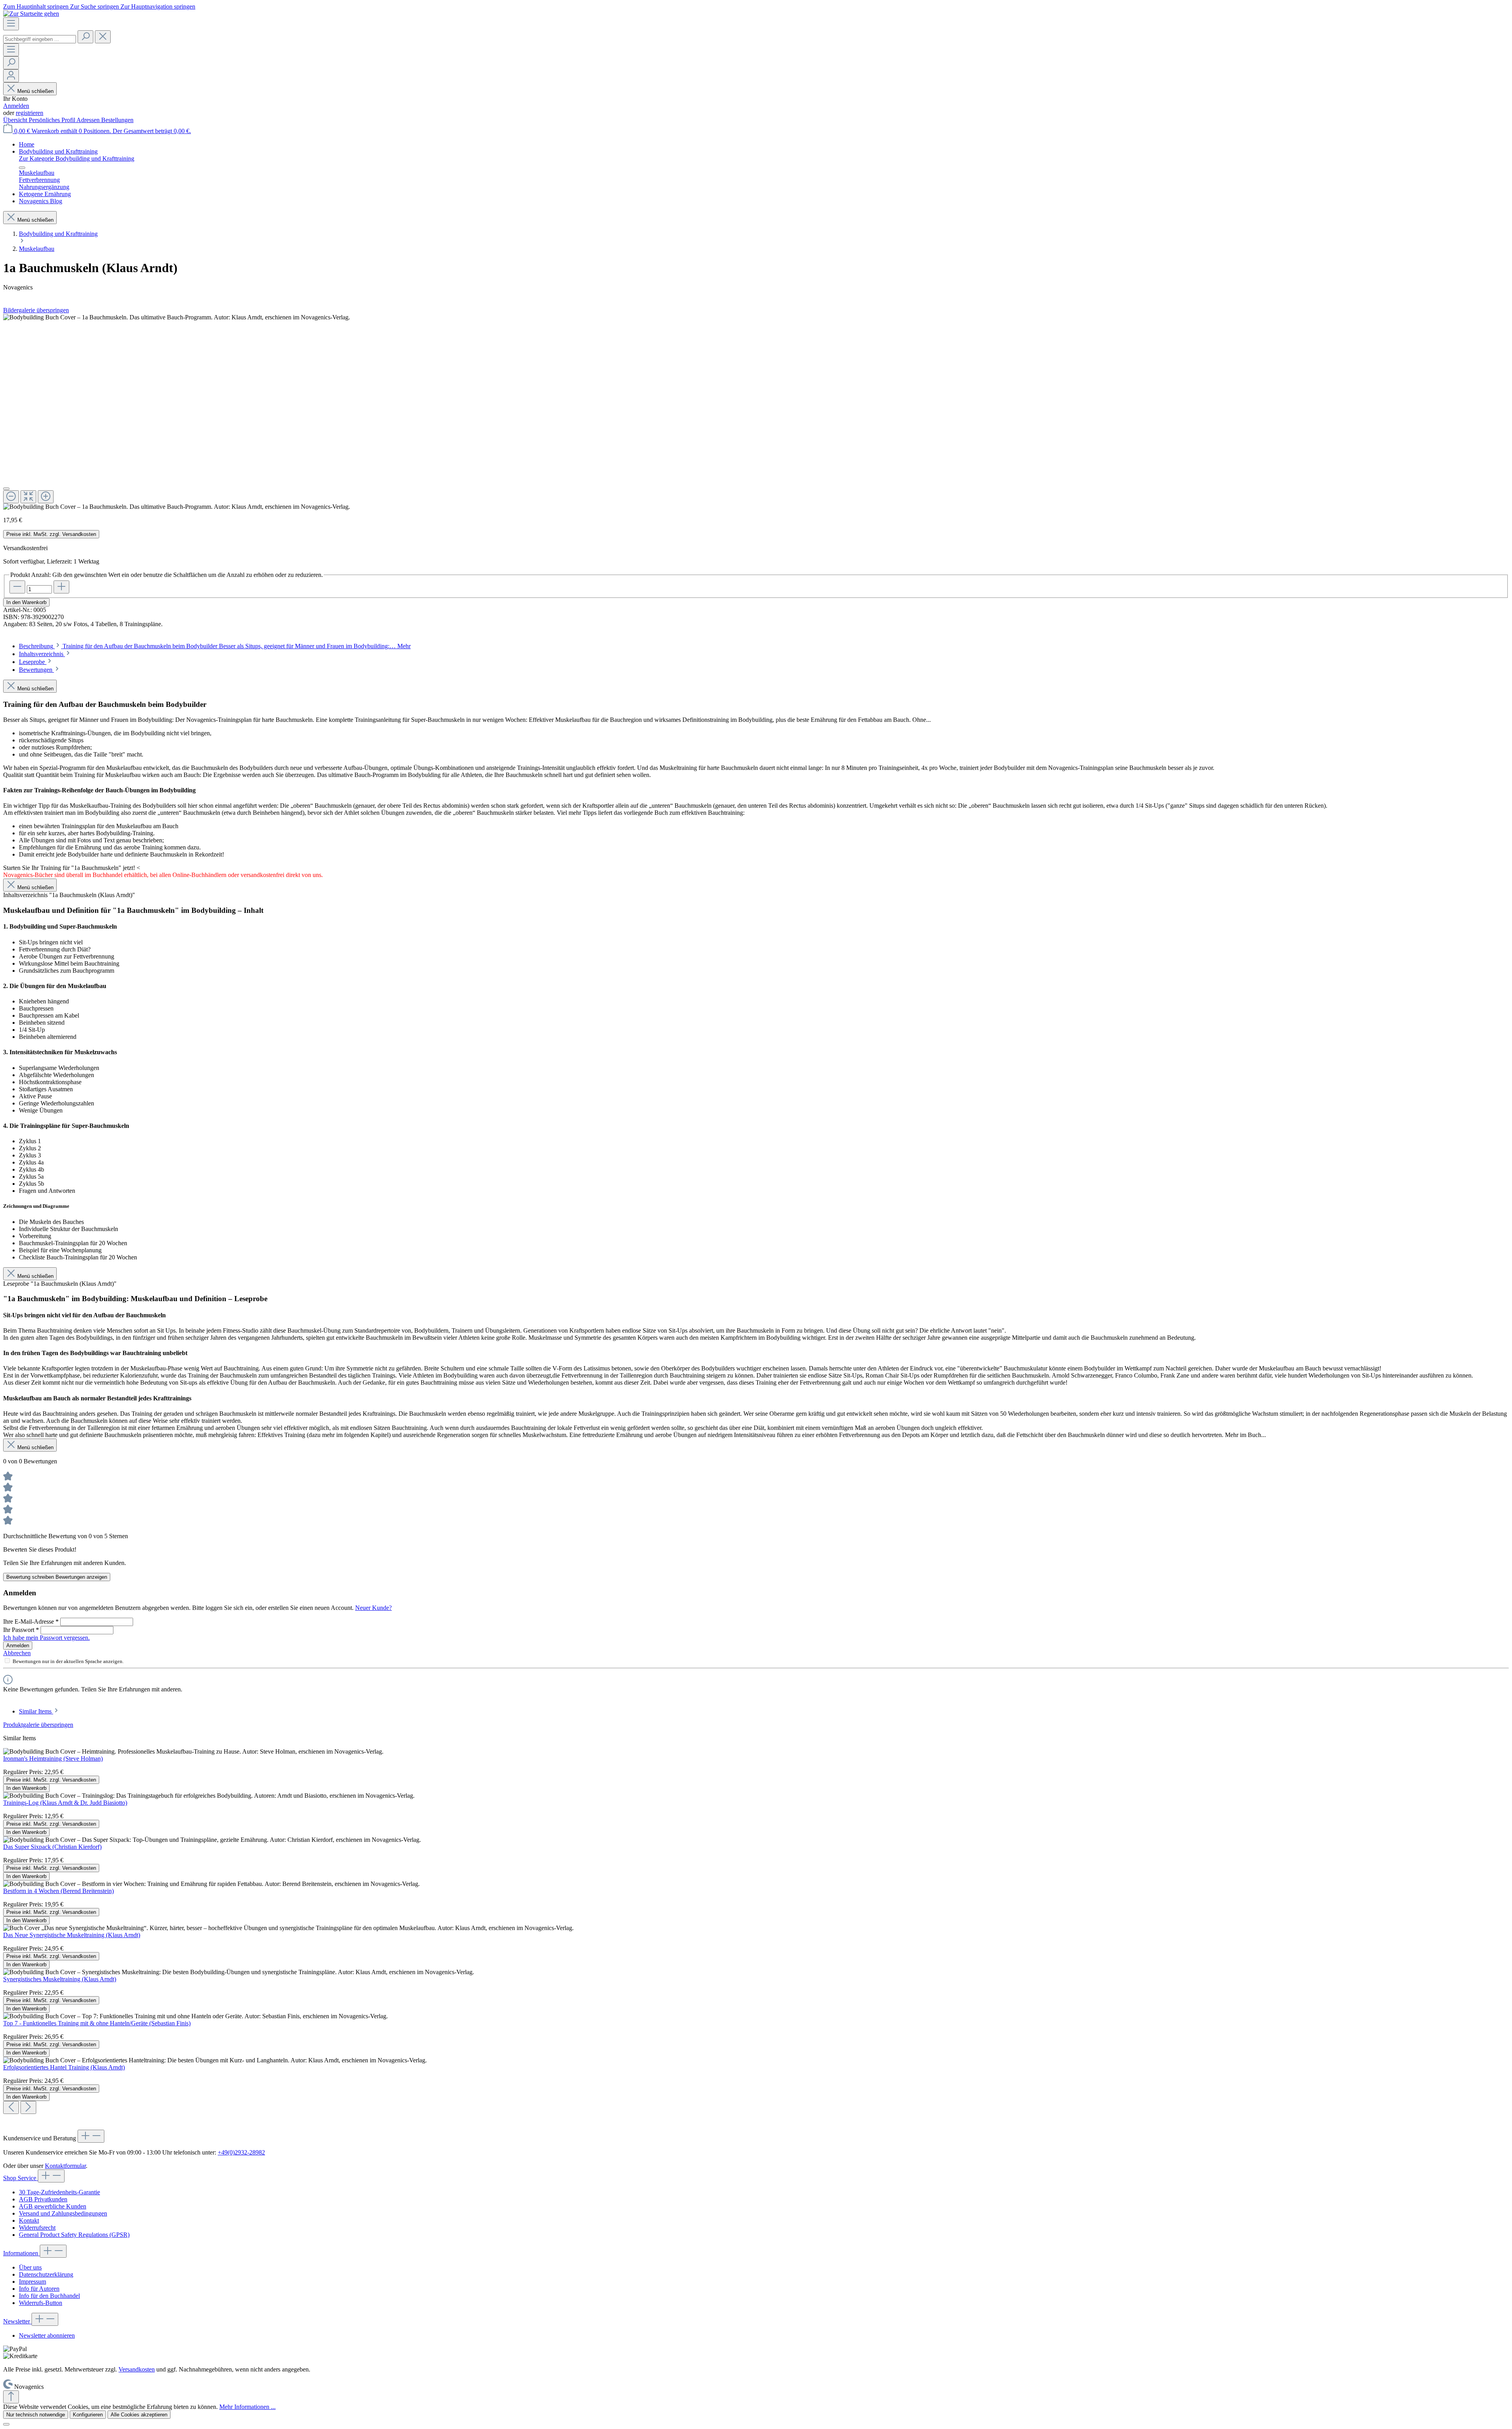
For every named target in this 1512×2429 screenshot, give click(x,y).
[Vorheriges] (11, 2107)
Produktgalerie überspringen (38, 1725)
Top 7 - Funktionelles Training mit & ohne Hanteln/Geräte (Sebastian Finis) (97, 2023)
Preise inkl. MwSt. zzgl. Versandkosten (51, 534)
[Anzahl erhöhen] (61, 587)
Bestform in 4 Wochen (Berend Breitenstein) (58, 1891)
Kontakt (29, 2220)
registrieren (30, 113)
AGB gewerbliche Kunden (53, 2206)
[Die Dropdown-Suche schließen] (103, 37)
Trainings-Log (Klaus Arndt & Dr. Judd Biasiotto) (65, 1803)
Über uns (30, 2267)
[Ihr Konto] (11, 76)
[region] (756, 412)
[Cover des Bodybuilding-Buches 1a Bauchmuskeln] (177, 317)
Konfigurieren (88, 2415)
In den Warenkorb (26, 602)
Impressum (32, 2282)
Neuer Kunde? (373, 1608)
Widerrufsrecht (37, 2228)
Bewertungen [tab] (36, 670)
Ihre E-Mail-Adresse (31, 1621)
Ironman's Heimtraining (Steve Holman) (53, 1759)
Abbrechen (17, 1653)
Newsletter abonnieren (47, 2335)
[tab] (215, 646)
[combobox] (40, 39)
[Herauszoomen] (11, 497)
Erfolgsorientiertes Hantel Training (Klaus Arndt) (64, 2067)
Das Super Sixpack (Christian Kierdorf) (52, 1847)
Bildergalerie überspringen (36, 310)
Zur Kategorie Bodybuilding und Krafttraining (77, 159)
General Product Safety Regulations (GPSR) (74, 2235)
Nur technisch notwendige (36, 2415)
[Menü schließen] (22, 168)
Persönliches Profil (53, 120)
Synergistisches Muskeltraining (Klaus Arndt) (60, 1979)
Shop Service (20, 2178)
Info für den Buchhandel (49, 2296)
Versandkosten (137, 2369)
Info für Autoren (39, 2289)
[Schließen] (6, 489)
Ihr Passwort (21, 1630)
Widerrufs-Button (41, 2303)
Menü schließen (35, 91)
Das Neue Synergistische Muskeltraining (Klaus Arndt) (72, 1935)
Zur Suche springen (95, 6)
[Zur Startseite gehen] (31, 14)
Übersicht (16, 120)
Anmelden (16, 106)
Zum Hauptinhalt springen (37, 6)
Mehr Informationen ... (247, 2407)
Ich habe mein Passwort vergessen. (46, 1638)
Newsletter (17, 2321)
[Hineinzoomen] (46, 497)
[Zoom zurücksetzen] (28, 497)
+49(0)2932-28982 (241, 2152)
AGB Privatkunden (43, 2199)
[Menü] (11, 24)
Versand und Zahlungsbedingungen (63, 2213)
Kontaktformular (65, 2166)
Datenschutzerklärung (46, 2274)
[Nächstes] (28, 2107)
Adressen (89, 120)
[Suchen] (85, 37)
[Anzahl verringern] (17, 587)
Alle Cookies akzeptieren (139, 2415)
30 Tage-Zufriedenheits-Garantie (59, 2192)
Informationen (21, 2253)
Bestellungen (117, 120)
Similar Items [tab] (36, 1711)
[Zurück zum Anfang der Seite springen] (11, 2397)
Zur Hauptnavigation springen (158, 6)
